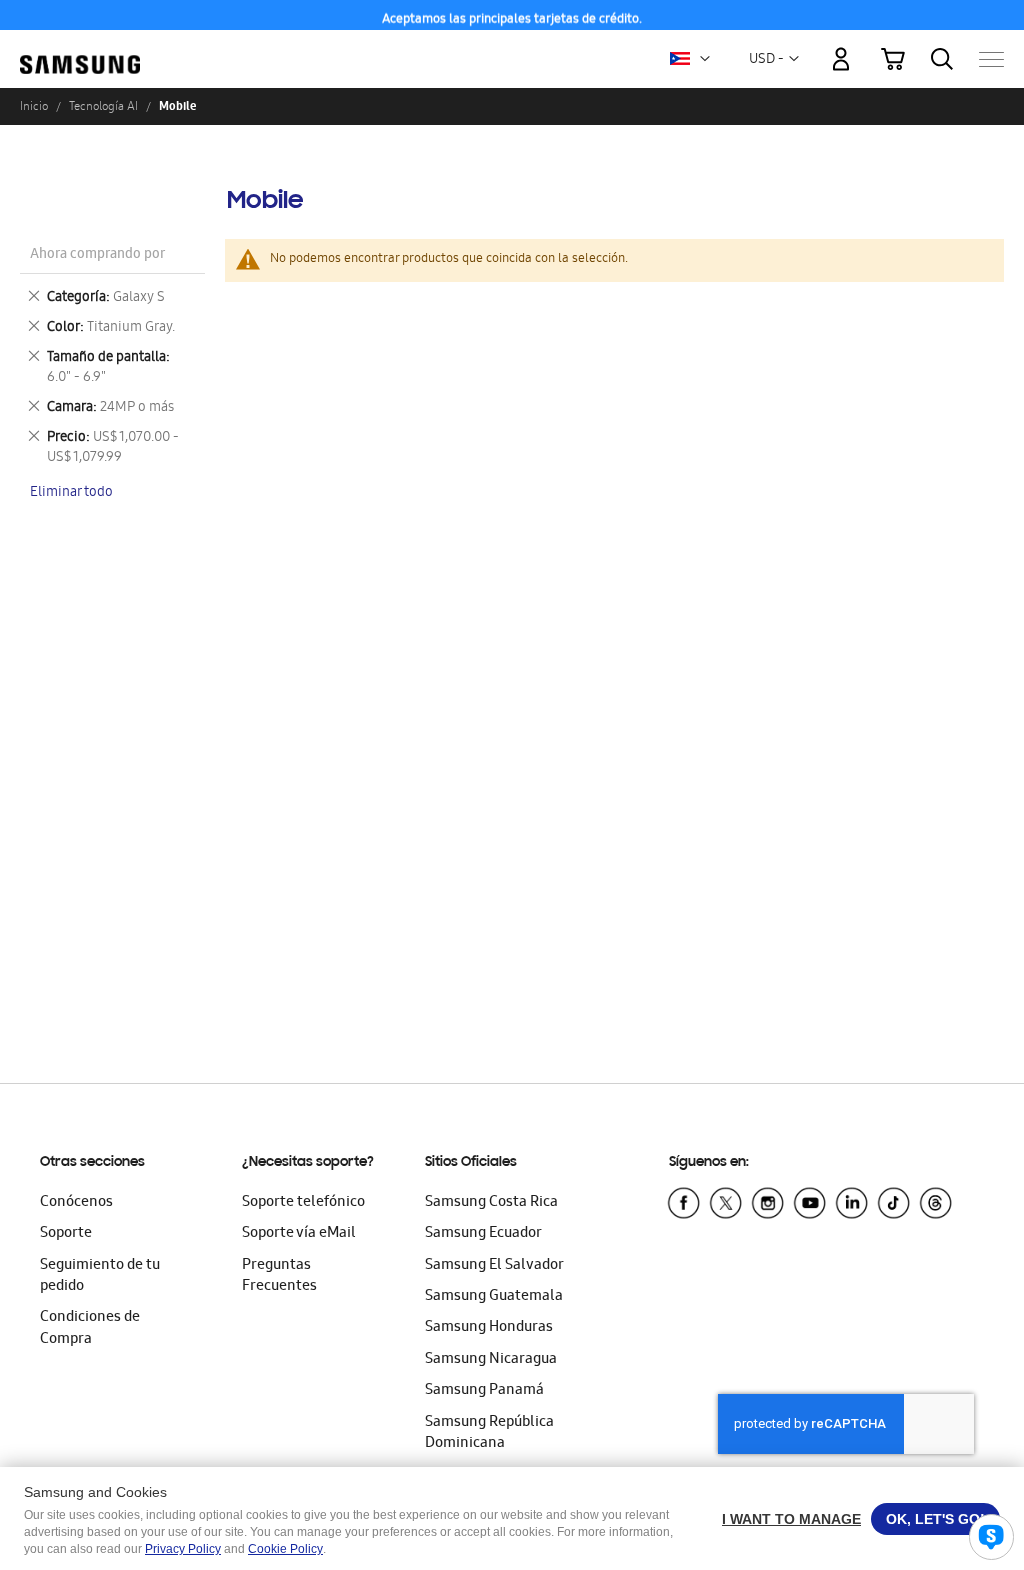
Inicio (34, 106)
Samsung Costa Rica (491, 1203)
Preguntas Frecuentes (279, 1276)
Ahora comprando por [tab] (97, 255)
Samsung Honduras (489, 1328)
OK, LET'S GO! (935, 1519)
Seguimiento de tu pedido (100, 1276)
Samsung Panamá (484, 1391)
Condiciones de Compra (90, 1328)
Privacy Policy (183, 1549)
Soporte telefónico (303, 1203)
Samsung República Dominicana (489, 1433)
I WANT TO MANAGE (791, 1519)
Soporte (66, 1234)
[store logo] (80, 49)
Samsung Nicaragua (491, 1360)
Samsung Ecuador (483, 1234)
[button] (705, 59)
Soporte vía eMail (299, 1234)
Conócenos (76, 1203)
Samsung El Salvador (494, 1266)
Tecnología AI (103, 106)
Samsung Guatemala (494, 1297)
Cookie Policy (285, 1549)
